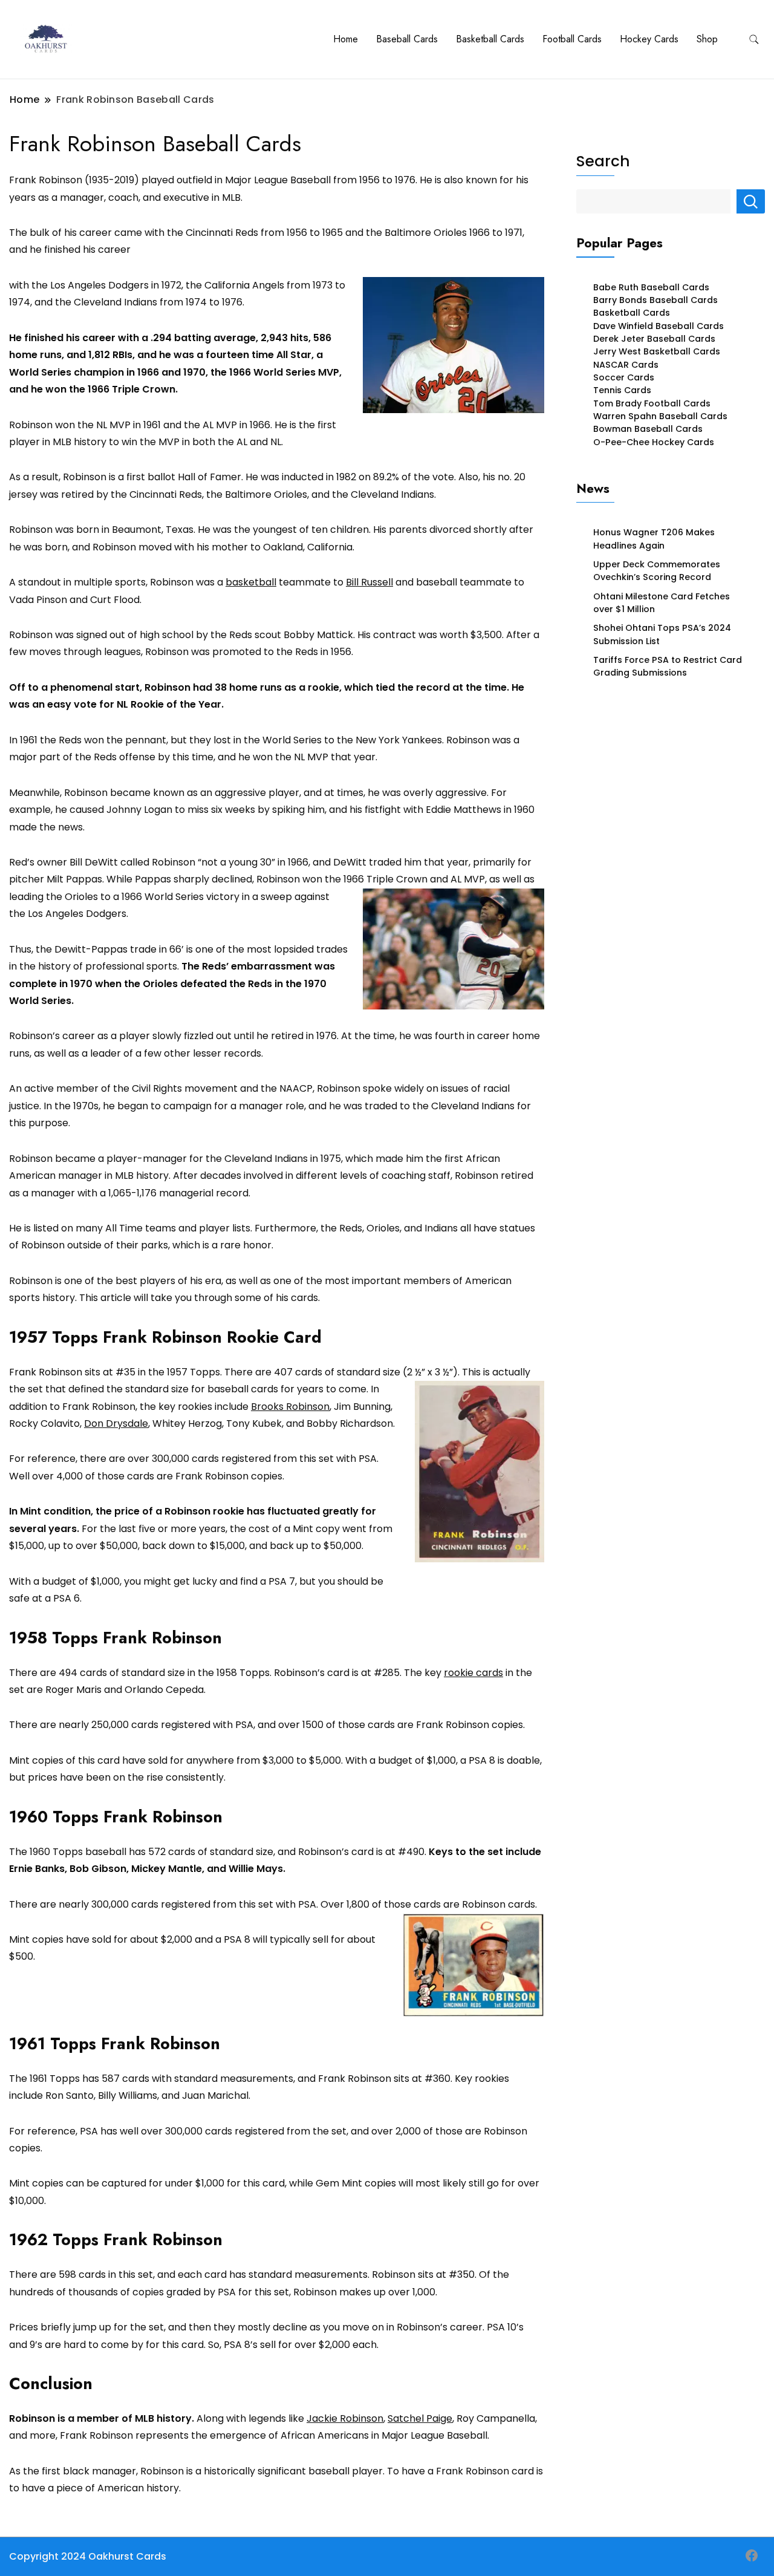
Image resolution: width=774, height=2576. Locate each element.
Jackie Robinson (345, 2418)
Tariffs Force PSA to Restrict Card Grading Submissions (668, 666)
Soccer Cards (624, 377)
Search (603, 161)
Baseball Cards (407, 39)
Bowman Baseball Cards (648, 429)
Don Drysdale (116, 1423)
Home (346, 39)
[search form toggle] (754, 40)
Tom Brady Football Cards (652, 403)
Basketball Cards (490, 39)
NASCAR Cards (626, 365)
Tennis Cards (622, 390)
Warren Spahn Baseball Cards (660, 416)
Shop (707, 39)
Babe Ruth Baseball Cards (651, 287)
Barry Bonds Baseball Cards (655, 300)
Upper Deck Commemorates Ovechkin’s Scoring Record (657, 571)
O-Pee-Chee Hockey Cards (654, 442)
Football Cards (572, 39)
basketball (251, 582)
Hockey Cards (649, 39)
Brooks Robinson (290, 1407)
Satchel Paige (420, 2418)
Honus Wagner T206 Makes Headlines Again (654, 539)
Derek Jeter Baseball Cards (654, 339)
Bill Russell (369, 582)
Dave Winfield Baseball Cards (659, 326)
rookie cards (473, 1673)
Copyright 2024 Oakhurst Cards (88, 2556)
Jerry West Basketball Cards (657, 351)
